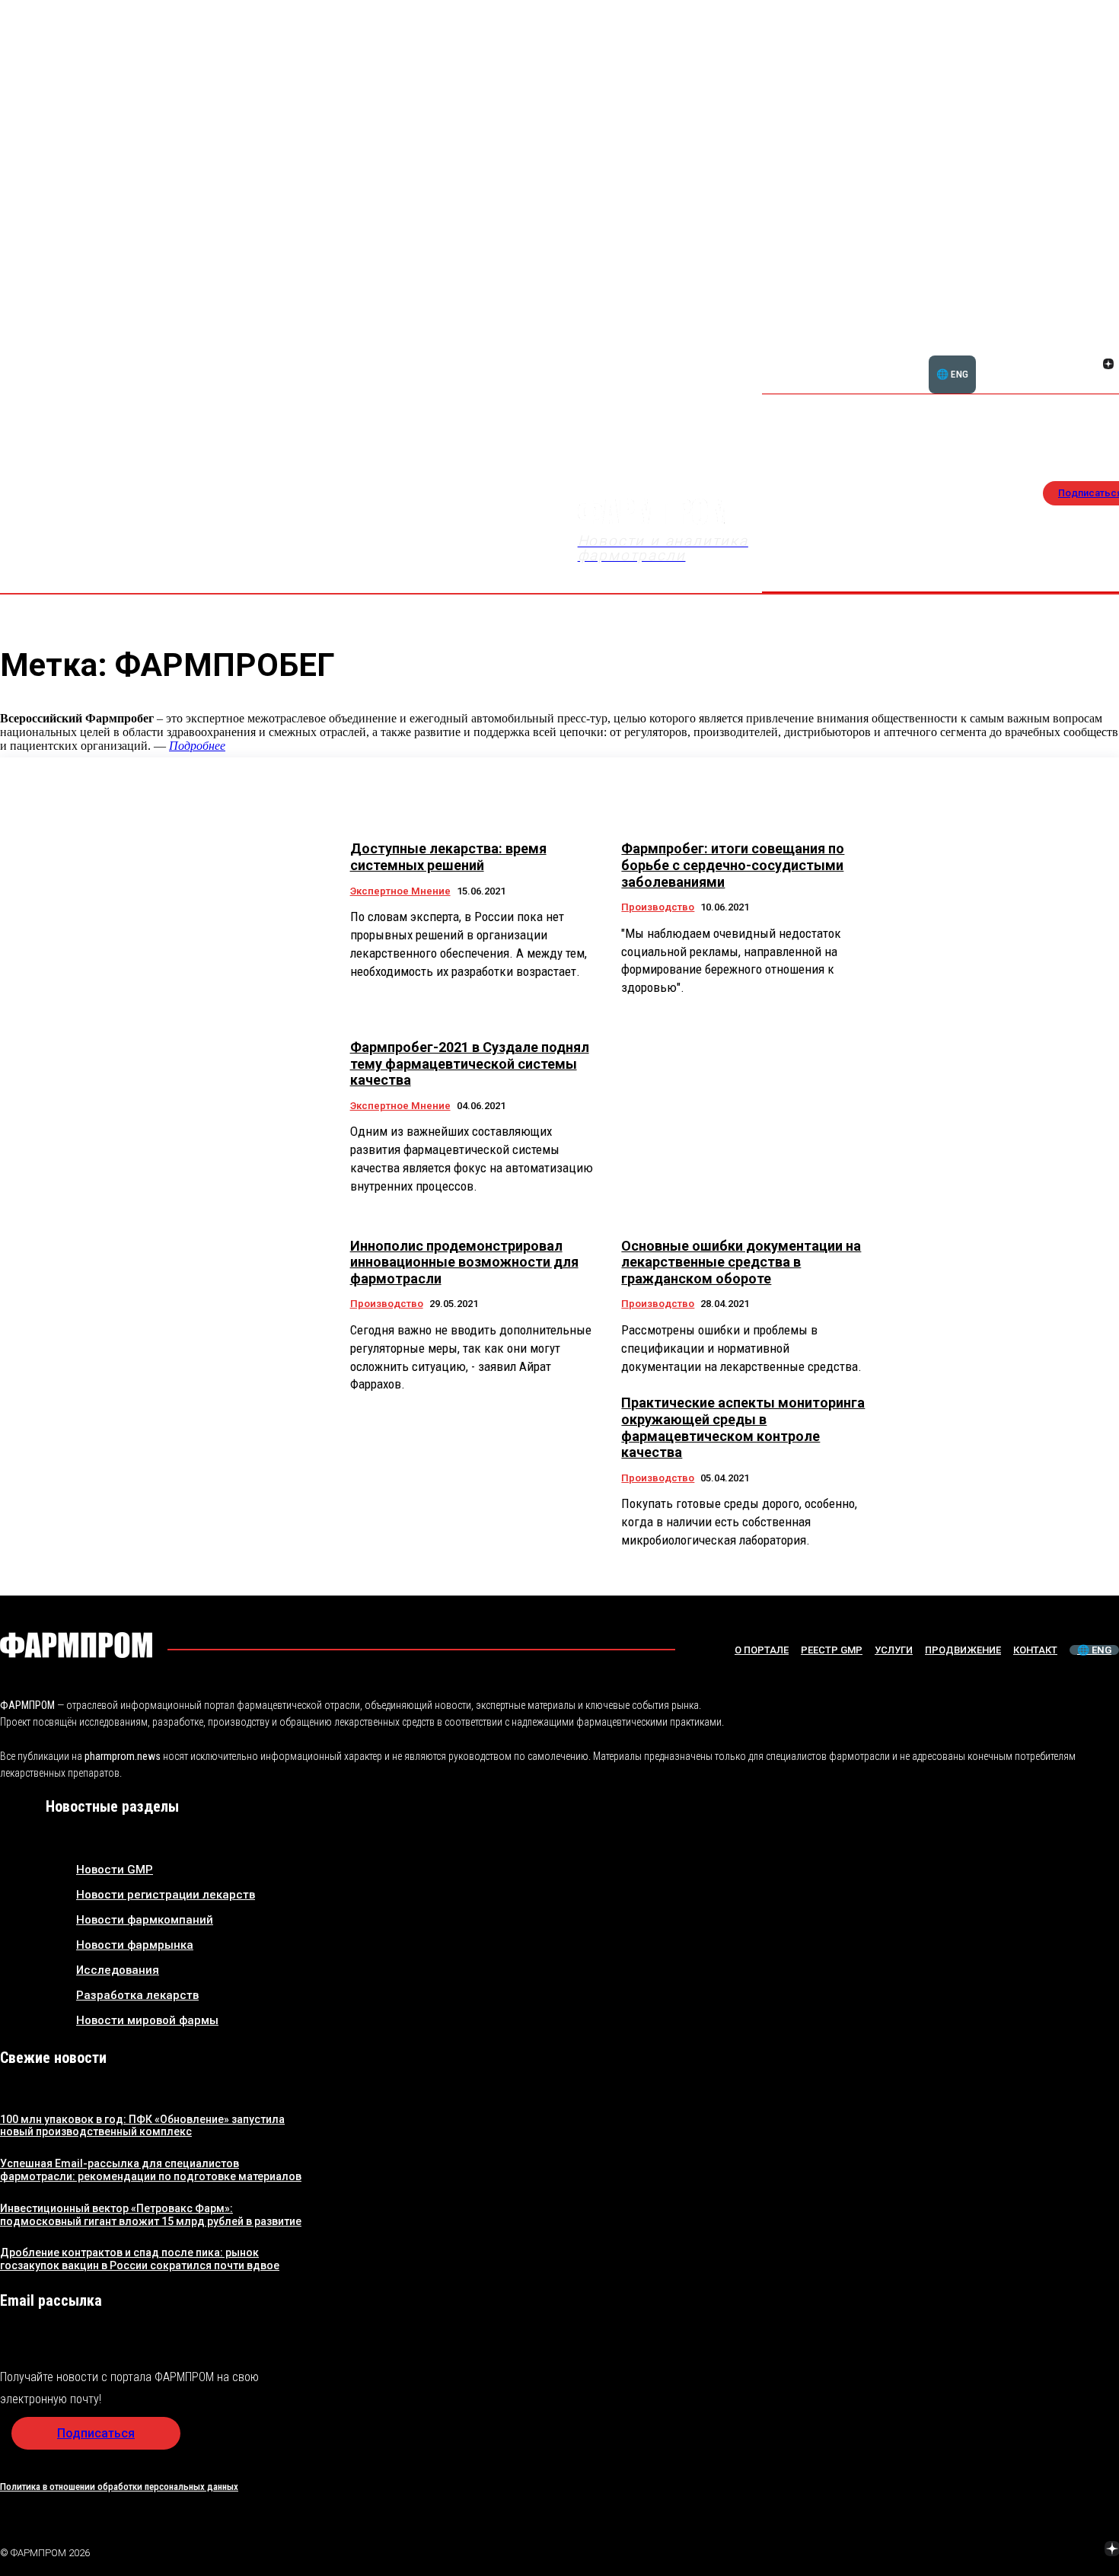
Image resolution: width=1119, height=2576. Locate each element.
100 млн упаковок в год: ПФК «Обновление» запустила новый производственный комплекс (142, 2126)
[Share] (1108, 347)
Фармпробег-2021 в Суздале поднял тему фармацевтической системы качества (470, 1063)
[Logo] (76, 1645)
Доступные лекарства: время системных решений (448, 857)
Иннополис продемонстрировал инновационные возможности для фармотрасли (464, 1262)
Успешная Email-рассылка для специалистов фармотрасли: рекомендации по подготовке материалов (151, 2170)
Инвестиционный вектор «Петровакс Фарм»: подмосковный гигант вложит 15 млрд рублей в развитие (151, 2215)
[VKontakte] (1090, 365)
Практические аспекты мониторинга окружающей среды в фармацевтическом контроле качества (743, 1427)
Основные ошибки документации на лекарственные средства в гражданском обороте (741, 1262)
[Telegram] (1041, 2550)
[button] (1035, 355)
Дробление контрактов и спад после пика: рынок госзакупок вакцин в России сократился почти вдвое (140, 2259)
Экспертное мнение (400, 891)
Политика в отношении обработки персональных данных (119, 2487)
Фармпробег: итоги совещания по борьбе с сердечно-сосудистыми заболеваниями (733, 865)
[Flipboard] (1090, 347)
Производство (658, 907)
